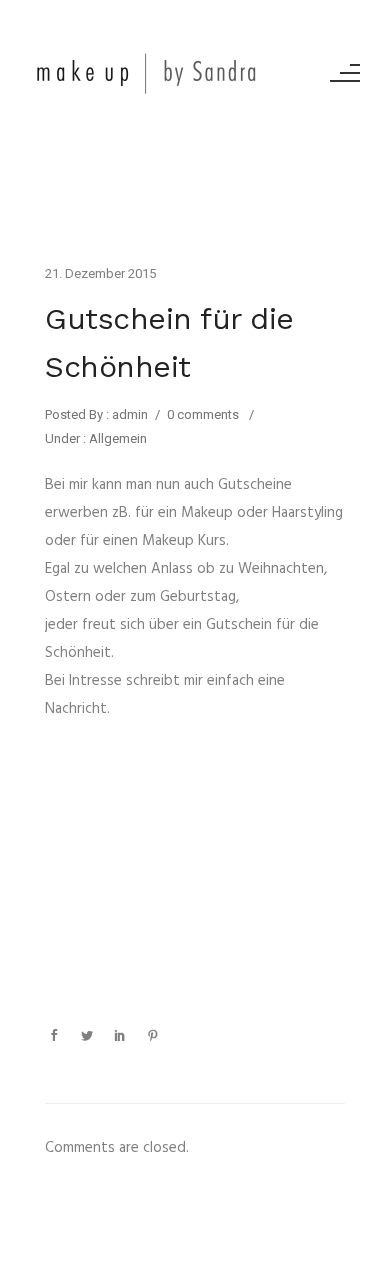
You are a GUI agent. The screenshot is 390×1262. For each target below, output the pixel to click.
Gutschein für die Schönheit (169, 342)
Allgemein (116, 438)
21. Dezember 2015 (100, 273)
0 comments (203, 414)
